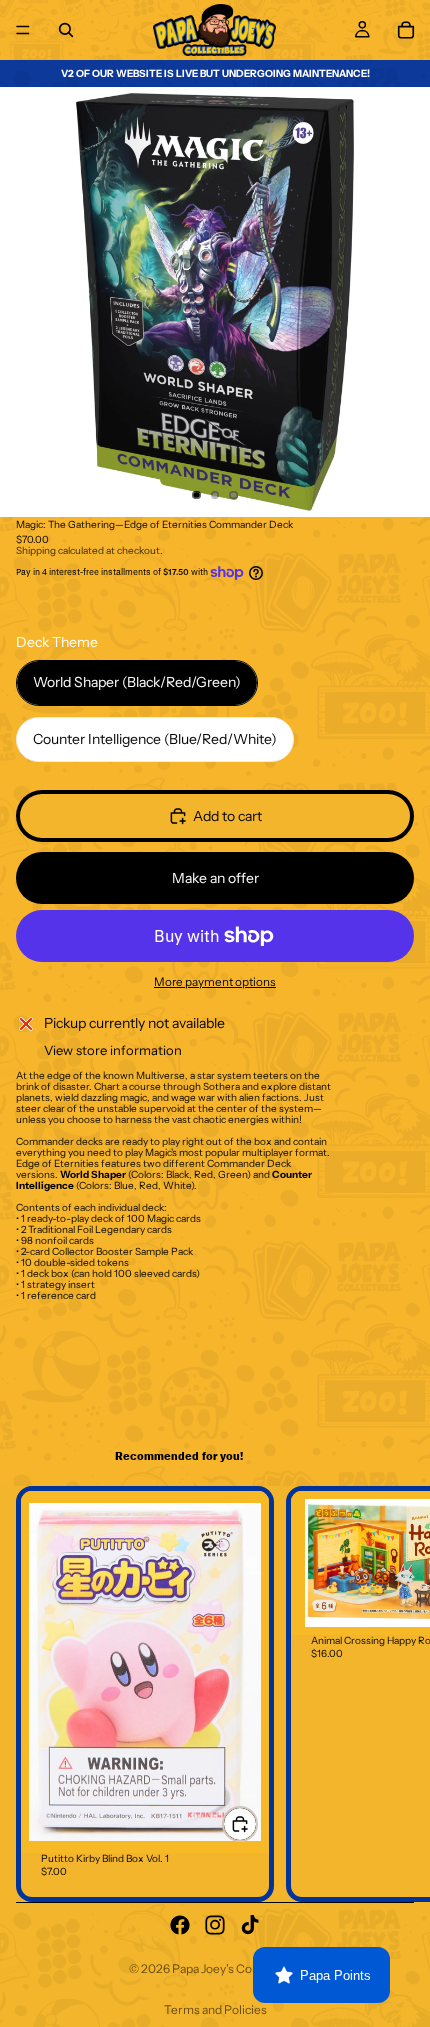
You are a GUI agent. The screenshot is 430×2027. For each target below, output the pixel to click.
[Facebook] (180, 1925)
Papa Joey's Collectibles (237, 1968)
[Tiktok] (250, 1925)
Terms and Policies (215, 2009)
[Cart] (406, 30)
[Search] (66, 30)
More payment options (215, 982)
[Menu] (23, 30)
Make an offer (215, 878)
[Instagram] (215, 1925)
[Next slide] (392, 1694)
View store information (113, 1050)
